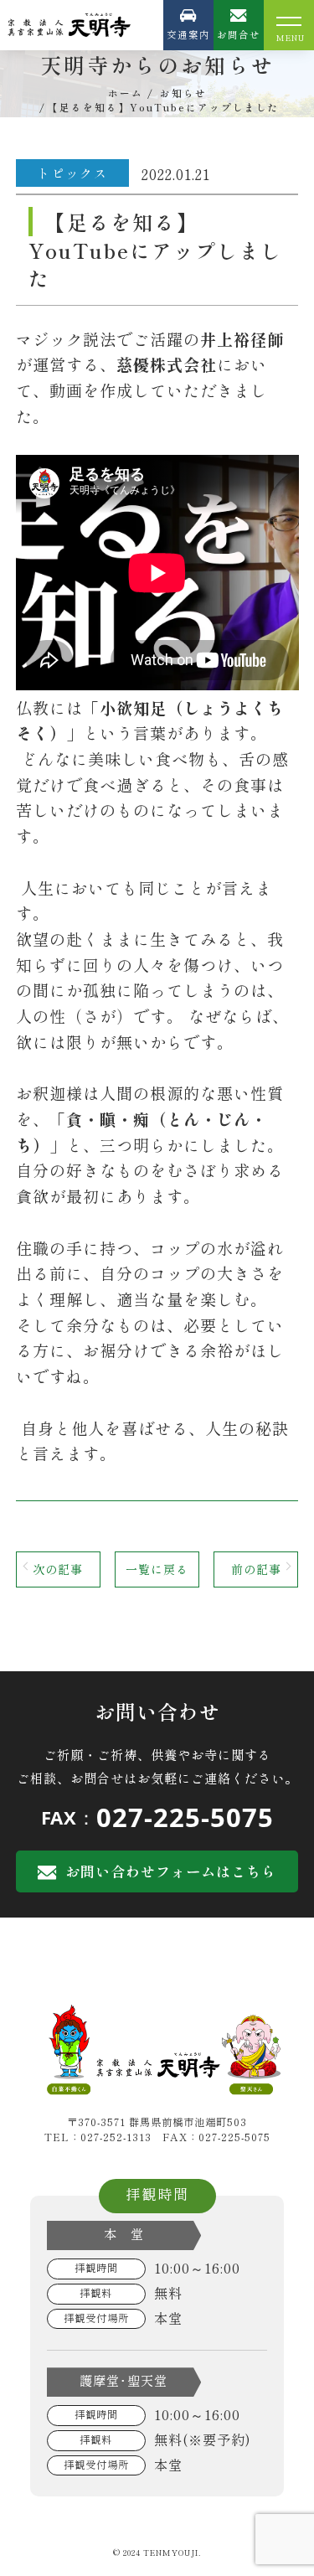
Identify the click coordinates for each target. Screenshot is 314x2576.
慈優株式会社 (167, 364)
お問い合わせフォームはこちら (171, 1871)
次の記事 (58, 1569)
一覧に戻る (157, 1569)
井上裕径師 (242, 339)
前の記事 (256, 1569)
